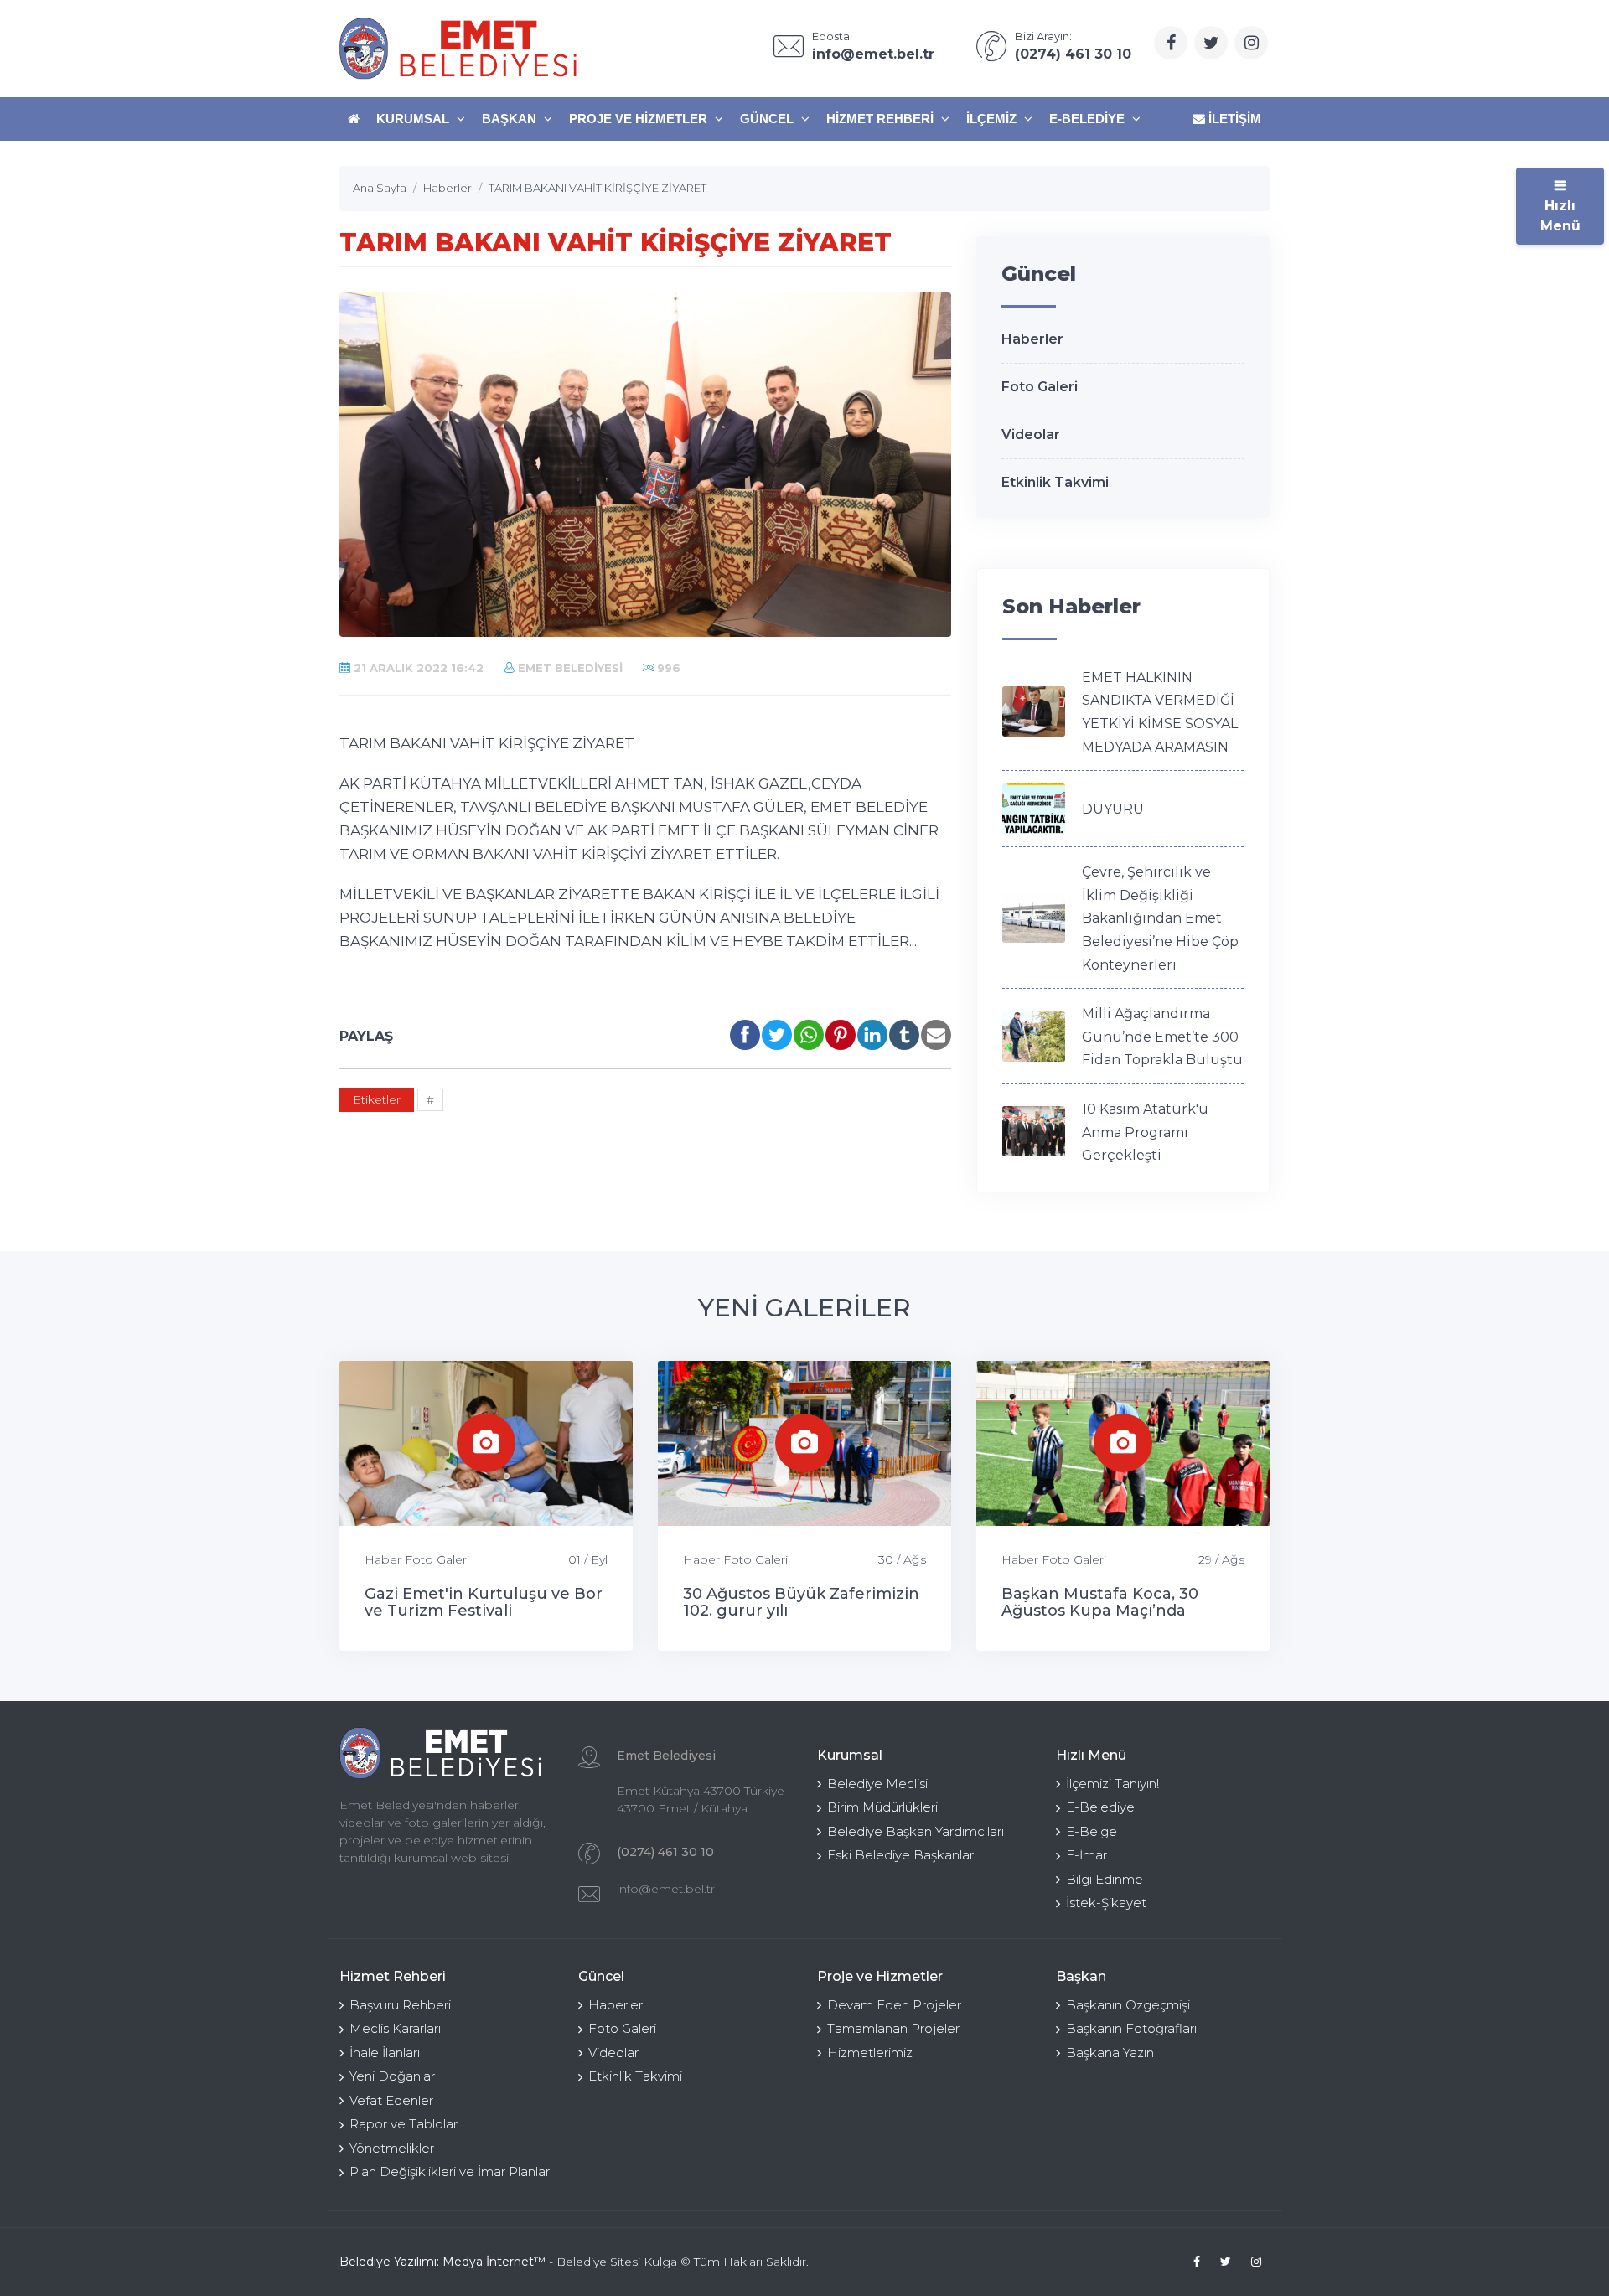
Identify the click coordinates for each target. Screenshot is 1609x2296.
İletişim (1233, 119)
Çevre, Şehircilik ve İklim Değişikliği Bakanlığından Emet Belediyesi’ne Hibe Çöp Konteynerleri (1160, 918)
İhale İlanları (385, 2053)
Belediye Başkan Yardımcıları (916, 1831)
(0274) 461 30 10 (665, 1852)
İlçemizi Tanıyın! (1112, 1784)
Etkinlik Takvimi (1055, 482)
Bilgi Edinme (1105, 1879)
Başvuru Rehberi (400, 2005)
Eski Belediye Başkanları (902, 1855)
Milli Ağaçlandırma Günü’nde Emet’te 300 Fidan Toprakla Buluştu (1162, 1037)
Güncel (768, 119)
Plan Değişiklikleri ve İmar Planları (451, 2172)
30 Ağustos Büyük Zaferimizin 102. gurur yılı (801, 1602)
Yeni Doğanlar (392, 2076)
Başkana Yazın (1110, 2053)
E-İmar (1086, 1855)
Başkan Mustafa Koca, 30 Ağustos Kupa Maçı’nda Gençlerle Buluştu (1100, 1611)
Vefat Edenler (391, 2100)
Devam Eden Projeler (894, 2005)
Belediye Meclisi (877, 1784)
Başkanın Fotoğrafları (1131, 2028)
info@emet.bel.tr (666, 1889)
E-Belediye (1089, 119)
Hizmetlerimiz (870, 2053)
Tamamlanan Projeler (893, 2028)
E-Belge (1092, 1831)
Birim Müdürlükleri (882, 1807)
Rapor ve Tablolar (404, 2124)
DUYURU (1113, 809)
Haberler (1032, 339)
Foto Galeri (1040, 387)
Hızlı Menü (1560, 216)
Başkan (511, 119)
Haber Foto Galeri (417, 1559)
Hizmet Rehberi (882, 119)
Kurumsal (414, 119)
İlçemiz (993, 119)
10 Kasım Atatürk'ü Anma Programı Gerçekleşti (1145, 1132)
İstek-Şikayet (1106, 1903)
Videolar (1031, 434)
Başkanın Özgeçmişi (1128, 2005)
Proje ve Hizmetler (640, 119)
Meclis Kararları (395, 2028)
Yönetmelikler (392, 2148)
